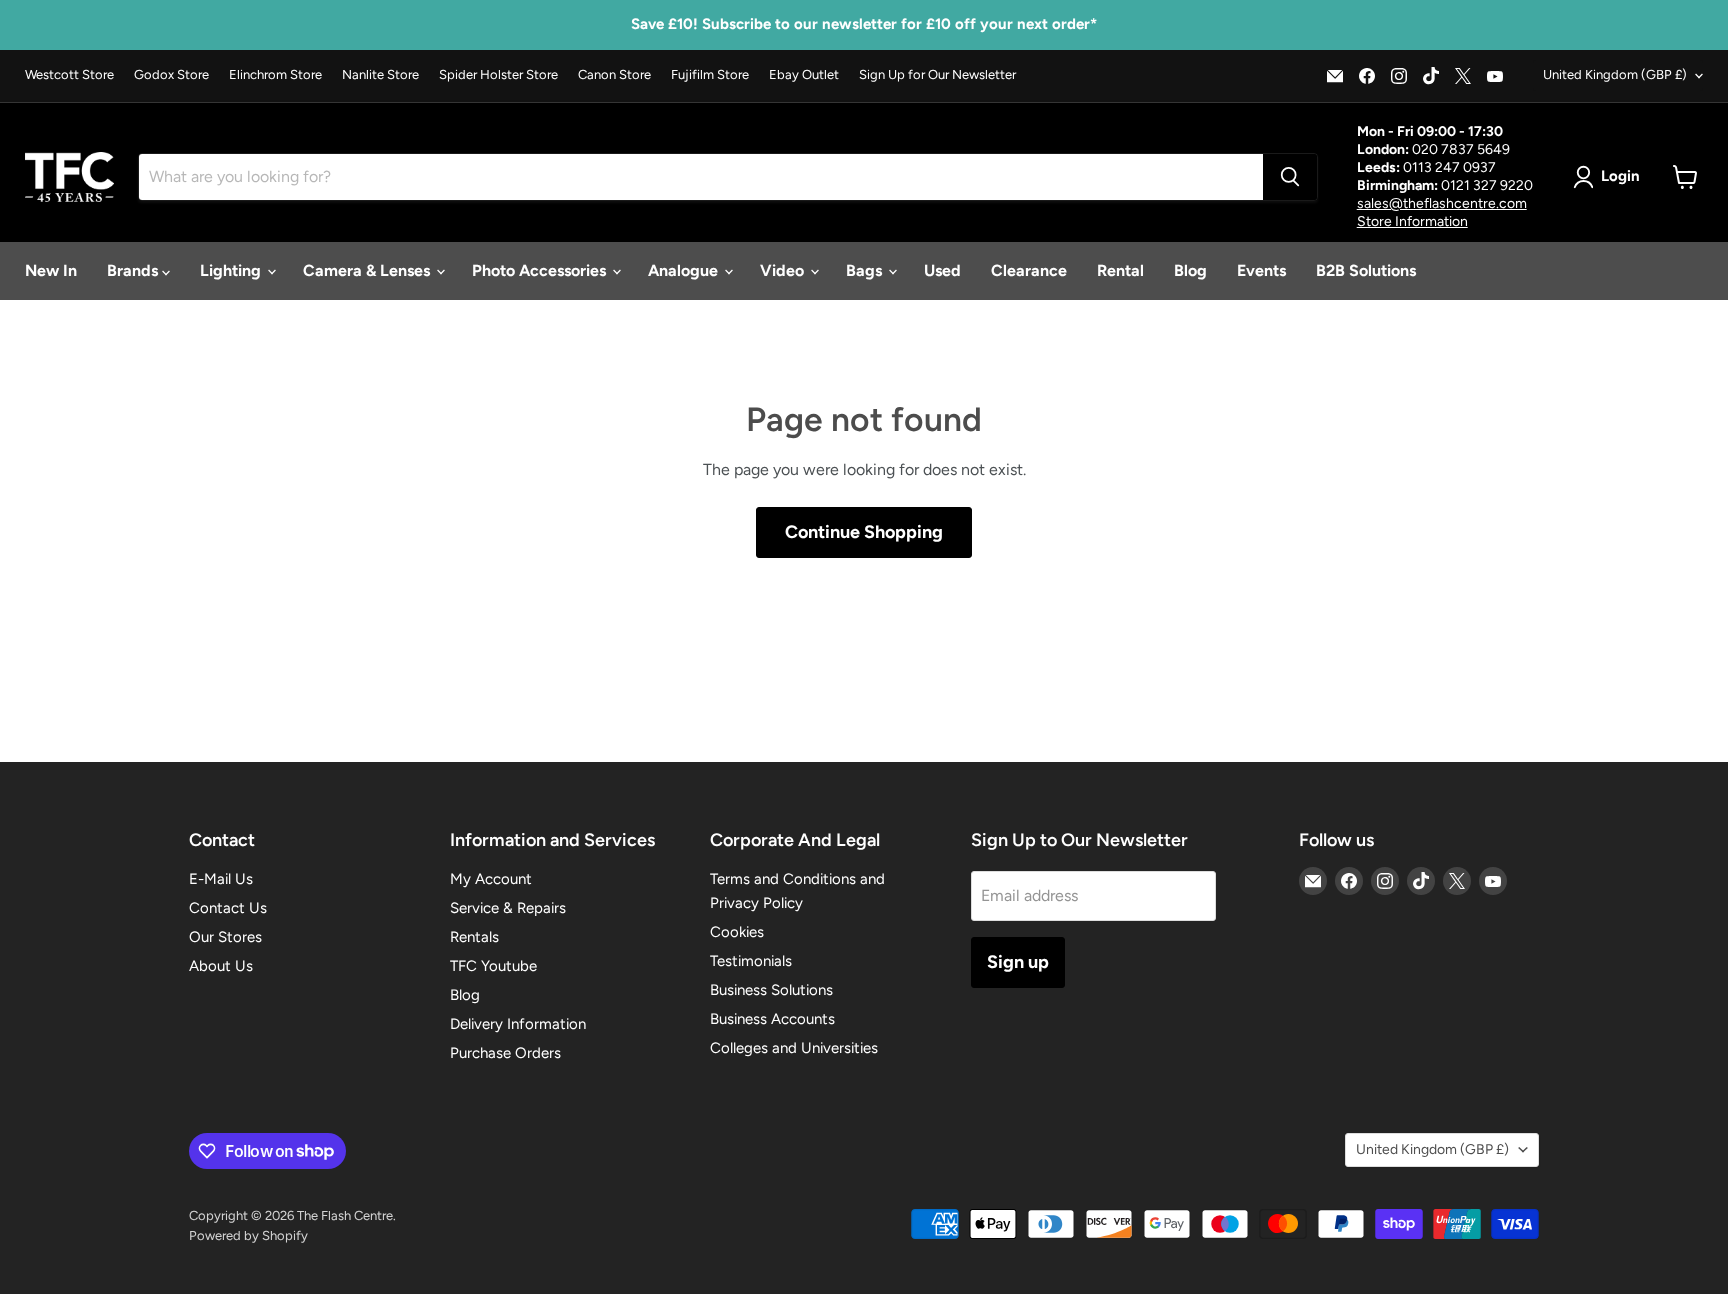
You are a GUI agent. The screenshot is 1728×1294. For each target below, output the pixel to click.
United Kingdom (1615, 74)
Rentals (474, 937)
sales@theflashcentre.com (1442, 203)
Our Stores (225, 937)
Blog (1190, 270)
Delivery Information (518, 1024)
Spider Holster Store (498, 75)
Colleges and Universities (794, 1048)
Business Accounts (772, 1019)
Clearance (1029, 270)
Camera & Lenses (368, 270)
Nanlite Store (380, 75)
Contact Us (228, 908)
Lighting (232, 270)
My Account (491, 879)
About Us (221, 966)
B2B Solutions (1366, 270)
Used (942, 270)
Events (1261, 270)
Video (784, 270)
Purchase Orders (505, 1053)
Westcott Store (69, 75)
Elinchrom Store (275, 75)
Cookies (737, 932)
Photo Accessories (541, 270)
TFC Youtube (493, 966)
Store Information (1412, 221)
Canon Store (614, 75)
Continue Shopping (864, 532)
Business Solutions (771, 990)
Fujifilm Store (710, 75)
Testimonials (751, 961)
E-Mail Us (221, 879)
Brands (134, 270)
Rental (1120, 270)
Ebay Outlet (804, 75)
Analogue (685, 270)
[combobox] (701, 177)
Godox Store (171, 75)
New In (51, 270)
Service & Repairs (508, 908)
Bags (866, 270)
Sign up (1018, 962)
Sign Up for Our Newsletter (937, 75)
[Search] (1290, 177)
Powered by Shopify (248, 1235)
